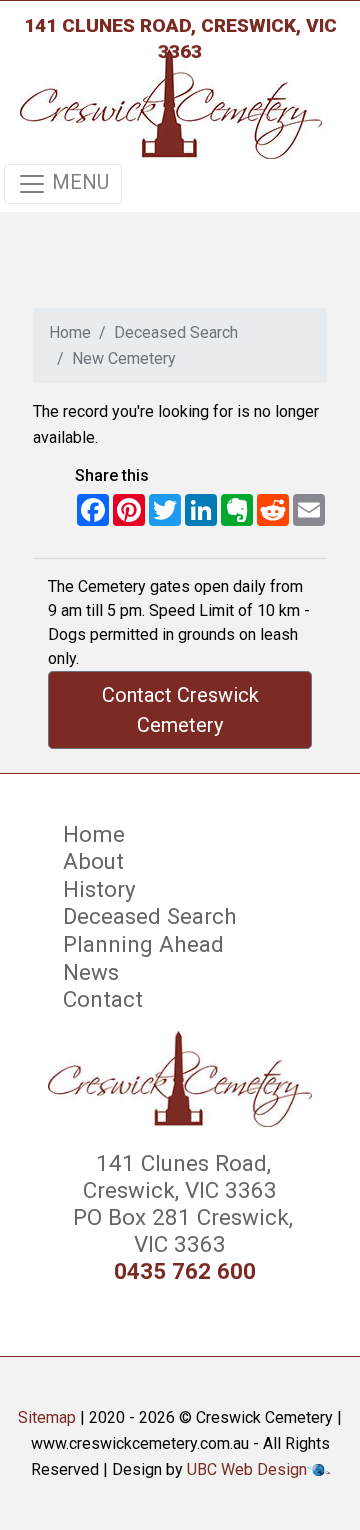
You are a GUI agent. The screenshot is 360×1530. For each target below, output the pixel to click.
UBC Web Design (247, 1469)
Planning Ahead (143, 944)
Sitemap (47, 1417)
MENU (78, 182)
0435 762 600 (185, 1271)
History (99, 889)
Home (70, 332)
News (91, 972)
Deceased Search (176, 332)
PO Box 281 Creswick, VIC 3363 (180, 1230)
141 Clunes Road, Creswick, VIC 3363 (180, 38)
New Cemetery (124, 358)
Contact (103, 999)
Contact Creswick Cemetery (180, 710)
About (93, 861)
